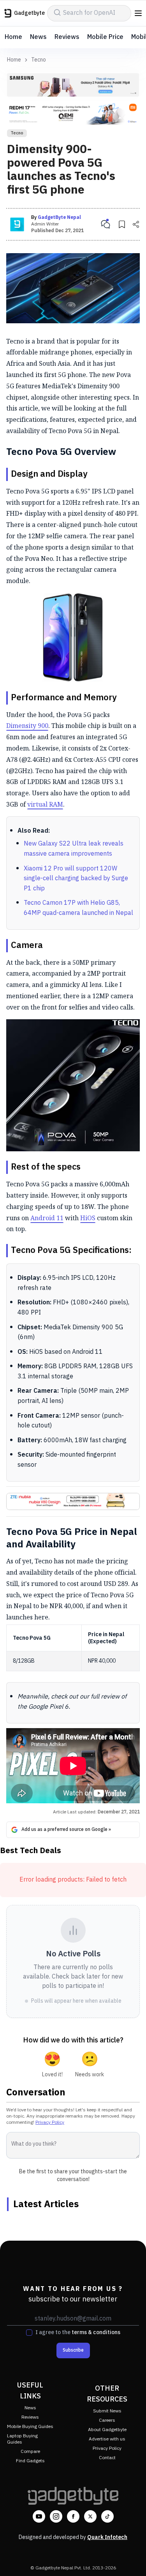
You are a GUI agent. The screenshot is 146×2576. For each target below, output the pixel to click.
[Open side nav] (138, 13)
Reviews (67, 37)
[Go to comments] (106, 224)
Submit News (107, 2411)
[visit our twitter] (90, 2516)
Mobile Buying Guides (30, 2427)
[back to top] (132, 2559)
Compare (30, 2452)
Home (13, 37)
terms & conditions (96, 2332)
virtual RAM (45, 804)
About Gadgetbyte (107, 2430)
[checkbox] (29, 2333)
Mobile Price (105, 37)
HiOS (88, 1218)
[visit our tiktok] (107, 2516)
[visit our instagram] (56, 2516)
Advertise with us (107, 2439)
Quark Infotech (107, 2537)
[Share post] (136, 224)
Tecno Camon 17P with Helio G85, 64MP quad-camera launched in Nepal (78, 908)
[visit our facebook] (73, 2516)
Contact (107, 2458)
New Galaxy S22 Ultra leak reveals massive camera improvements (74, 849)
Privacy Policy (50, 2122)
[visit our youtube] (39, 2516)
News (38, 37)
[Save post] (122, 224)
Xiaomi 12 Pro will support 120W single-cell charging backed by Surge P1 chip (76, 879)
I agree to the (78, 2333)
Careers (107, 2420)
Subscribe (73, 2350)
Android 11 (47, 1218)
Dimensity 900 (27, 726)
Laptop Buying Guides (22, 2439)
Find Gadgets (30, 2461)
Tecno (39, 60)
